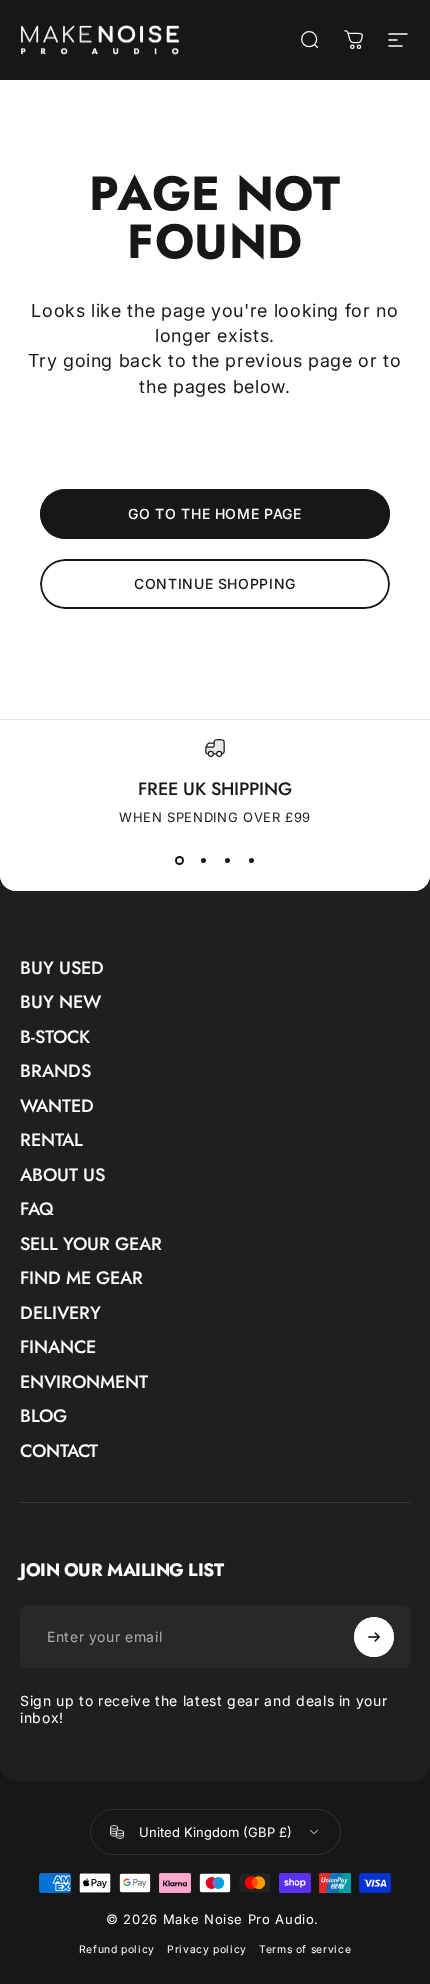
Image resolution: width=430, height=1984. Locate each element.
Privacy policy (207, 1949)
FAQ (37, 1209)
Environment (84, 1382)
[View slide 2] (203, 861)
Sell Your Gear (91, 1244)
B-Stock (55, 1037)
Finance (58, 1347)
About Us (62, 1175)
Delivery (60, 1313)
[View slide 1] (179, 861)
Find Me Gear (81, 1278)
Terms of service (305, 1949)
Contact (59, 1451)
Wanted (57, 1106)
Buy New (60, 1002)
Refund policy (117, 1949)
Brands (55, 1071)
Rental (51, 1140)
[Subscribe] (374, 1637)
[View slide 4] (251, 861)
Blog (43, 1416)
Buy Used (62, 968)
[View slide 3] (227, 861)
